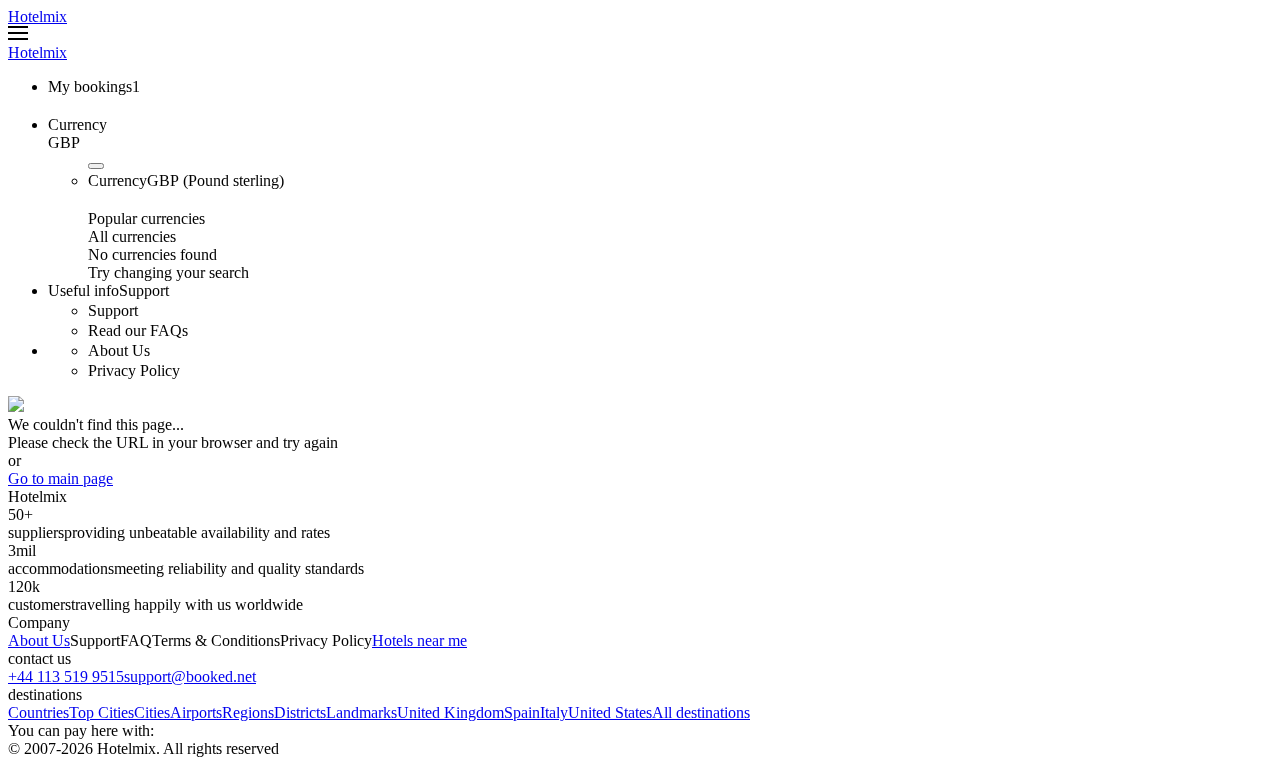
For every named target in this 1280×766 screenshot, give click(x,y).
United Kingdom (450, 712)
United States (610, 712)
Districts (300, 712)
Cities (152, 712)
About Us (39, 640)
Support (95, 640)
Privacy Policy (326, 640)
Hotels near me (419, 640)
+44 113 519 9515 (66, 676)
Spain (522, 712)
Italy (554, 712)
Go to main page (60, 478)
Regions (248, 712)
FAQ (136, 640)
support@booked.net (190, 676)
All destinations (701, 712)
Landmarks (361, 712)
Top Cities (101, 712)
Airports (196, 712)
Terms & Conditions (216, 640)
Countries (38, 712)
